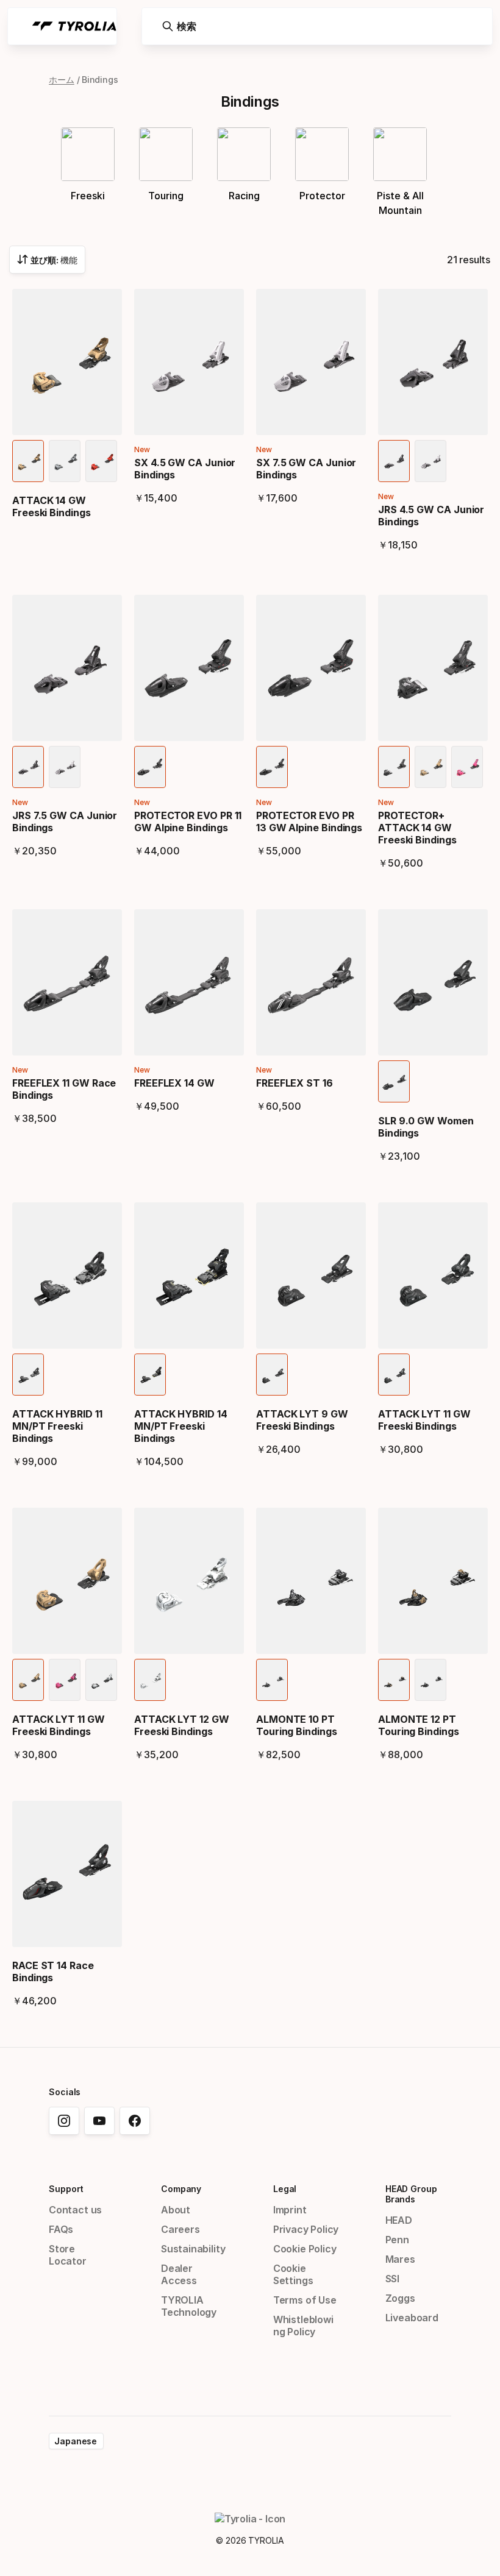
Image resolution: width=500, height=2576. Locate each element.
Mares (400, 2259)
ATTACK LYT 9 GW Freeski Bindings (302, 1420)
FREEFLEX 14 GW (174, 1083)
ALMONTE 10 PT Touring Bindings (297, 1725)
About (176, 2210)
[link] (64, 2121)
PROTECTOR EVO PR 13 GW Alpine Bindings (309, 821)
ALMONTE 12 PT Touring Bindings (419, 1725)
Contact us (75, 2210)
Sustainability (193, 2249)
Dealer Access (179, 2274)
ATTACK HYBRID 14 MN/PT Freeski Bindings (181, 1426)
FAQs (61, 2229)
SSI (392, 2279)
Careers (180, 2229)
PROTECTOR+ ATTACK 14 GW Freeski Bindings (417, 828)
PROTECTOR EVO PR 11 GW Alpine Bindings (188, 821)
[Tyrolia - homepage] (74, 26)
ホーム (62, 80)
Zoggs (400, 2298)
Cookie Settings (293, 2274)
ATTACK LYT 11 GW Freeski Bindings (424, 1420)
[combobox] (47, 260)
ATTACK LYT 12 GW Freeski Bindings (182, 1725)
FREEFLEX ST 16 (295, 1083)
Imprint (290, 2210)
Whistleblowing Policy (303, 2326)
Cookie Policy (305, 2249)
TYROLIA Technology (189, 2306)
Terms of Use (305, 2300)
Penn (397, 2240)
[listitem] (28, 461)
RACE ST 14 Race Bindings (53, 1971)
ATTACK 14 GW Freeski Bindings (52, 506)
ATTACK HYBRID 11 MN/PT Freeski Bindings (57, 1426)
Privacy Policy (306, 2229)
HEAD (399, 2220)
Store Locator (68, 2255)
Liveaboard (412, 2318)
